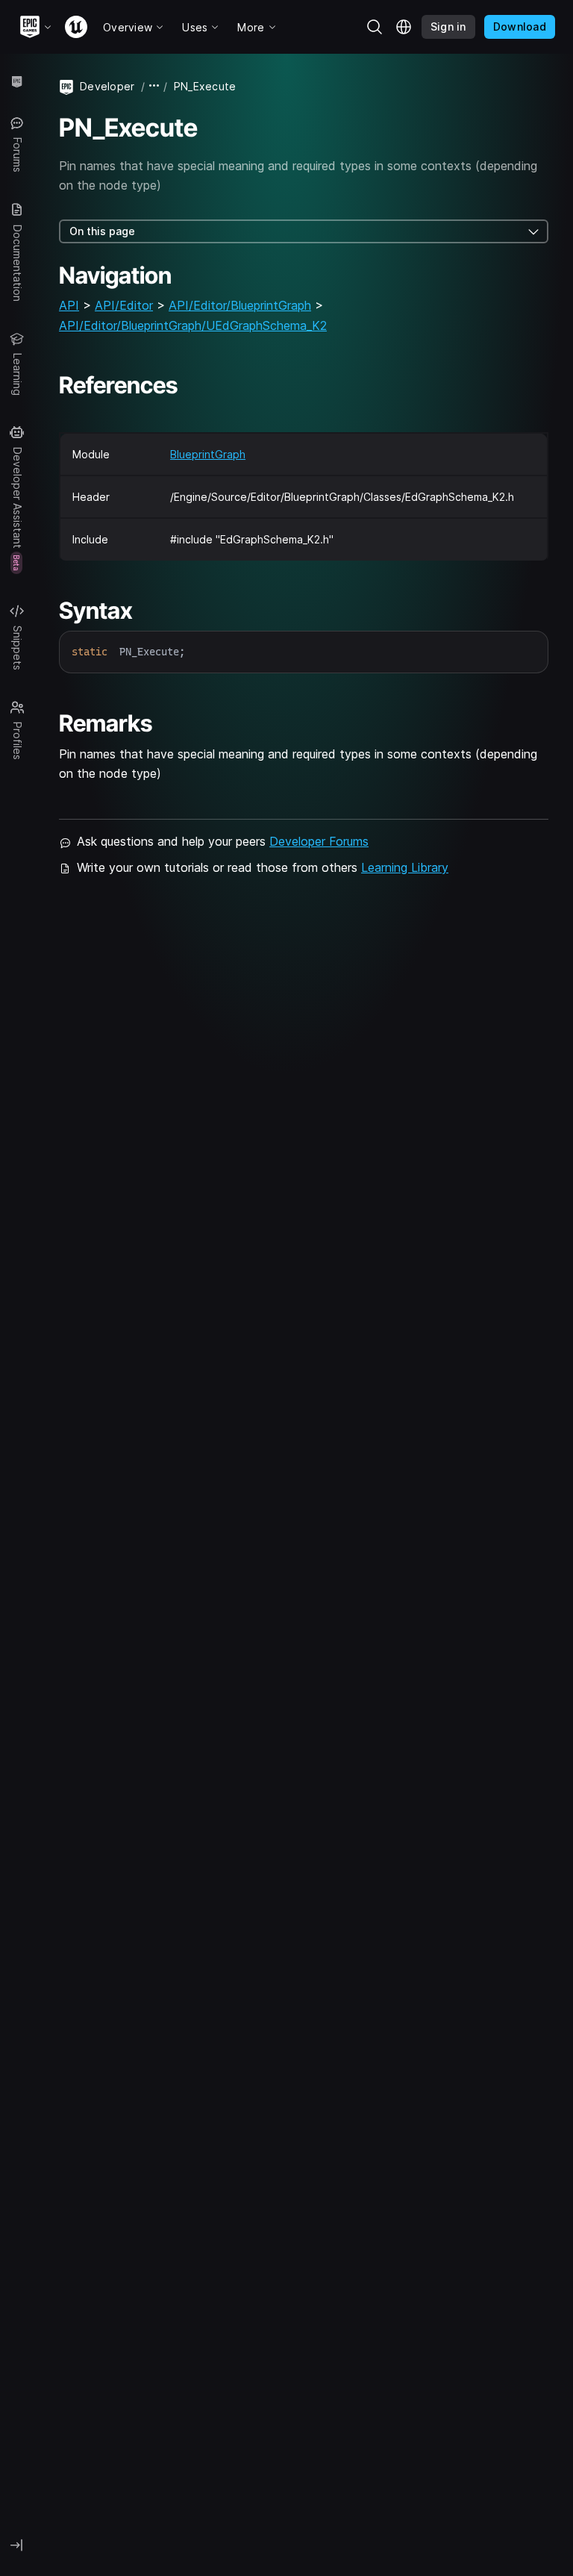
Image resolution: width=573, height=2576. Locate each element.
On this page (102, 231)
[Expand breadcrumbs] (154, 86)
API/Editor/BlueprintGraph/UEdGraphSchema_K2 (193, 325)
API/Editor (124, 305)
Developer (107, 86)
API (69, 305)
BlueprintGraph (208, 454)
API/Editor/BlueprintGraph (240, 305)
